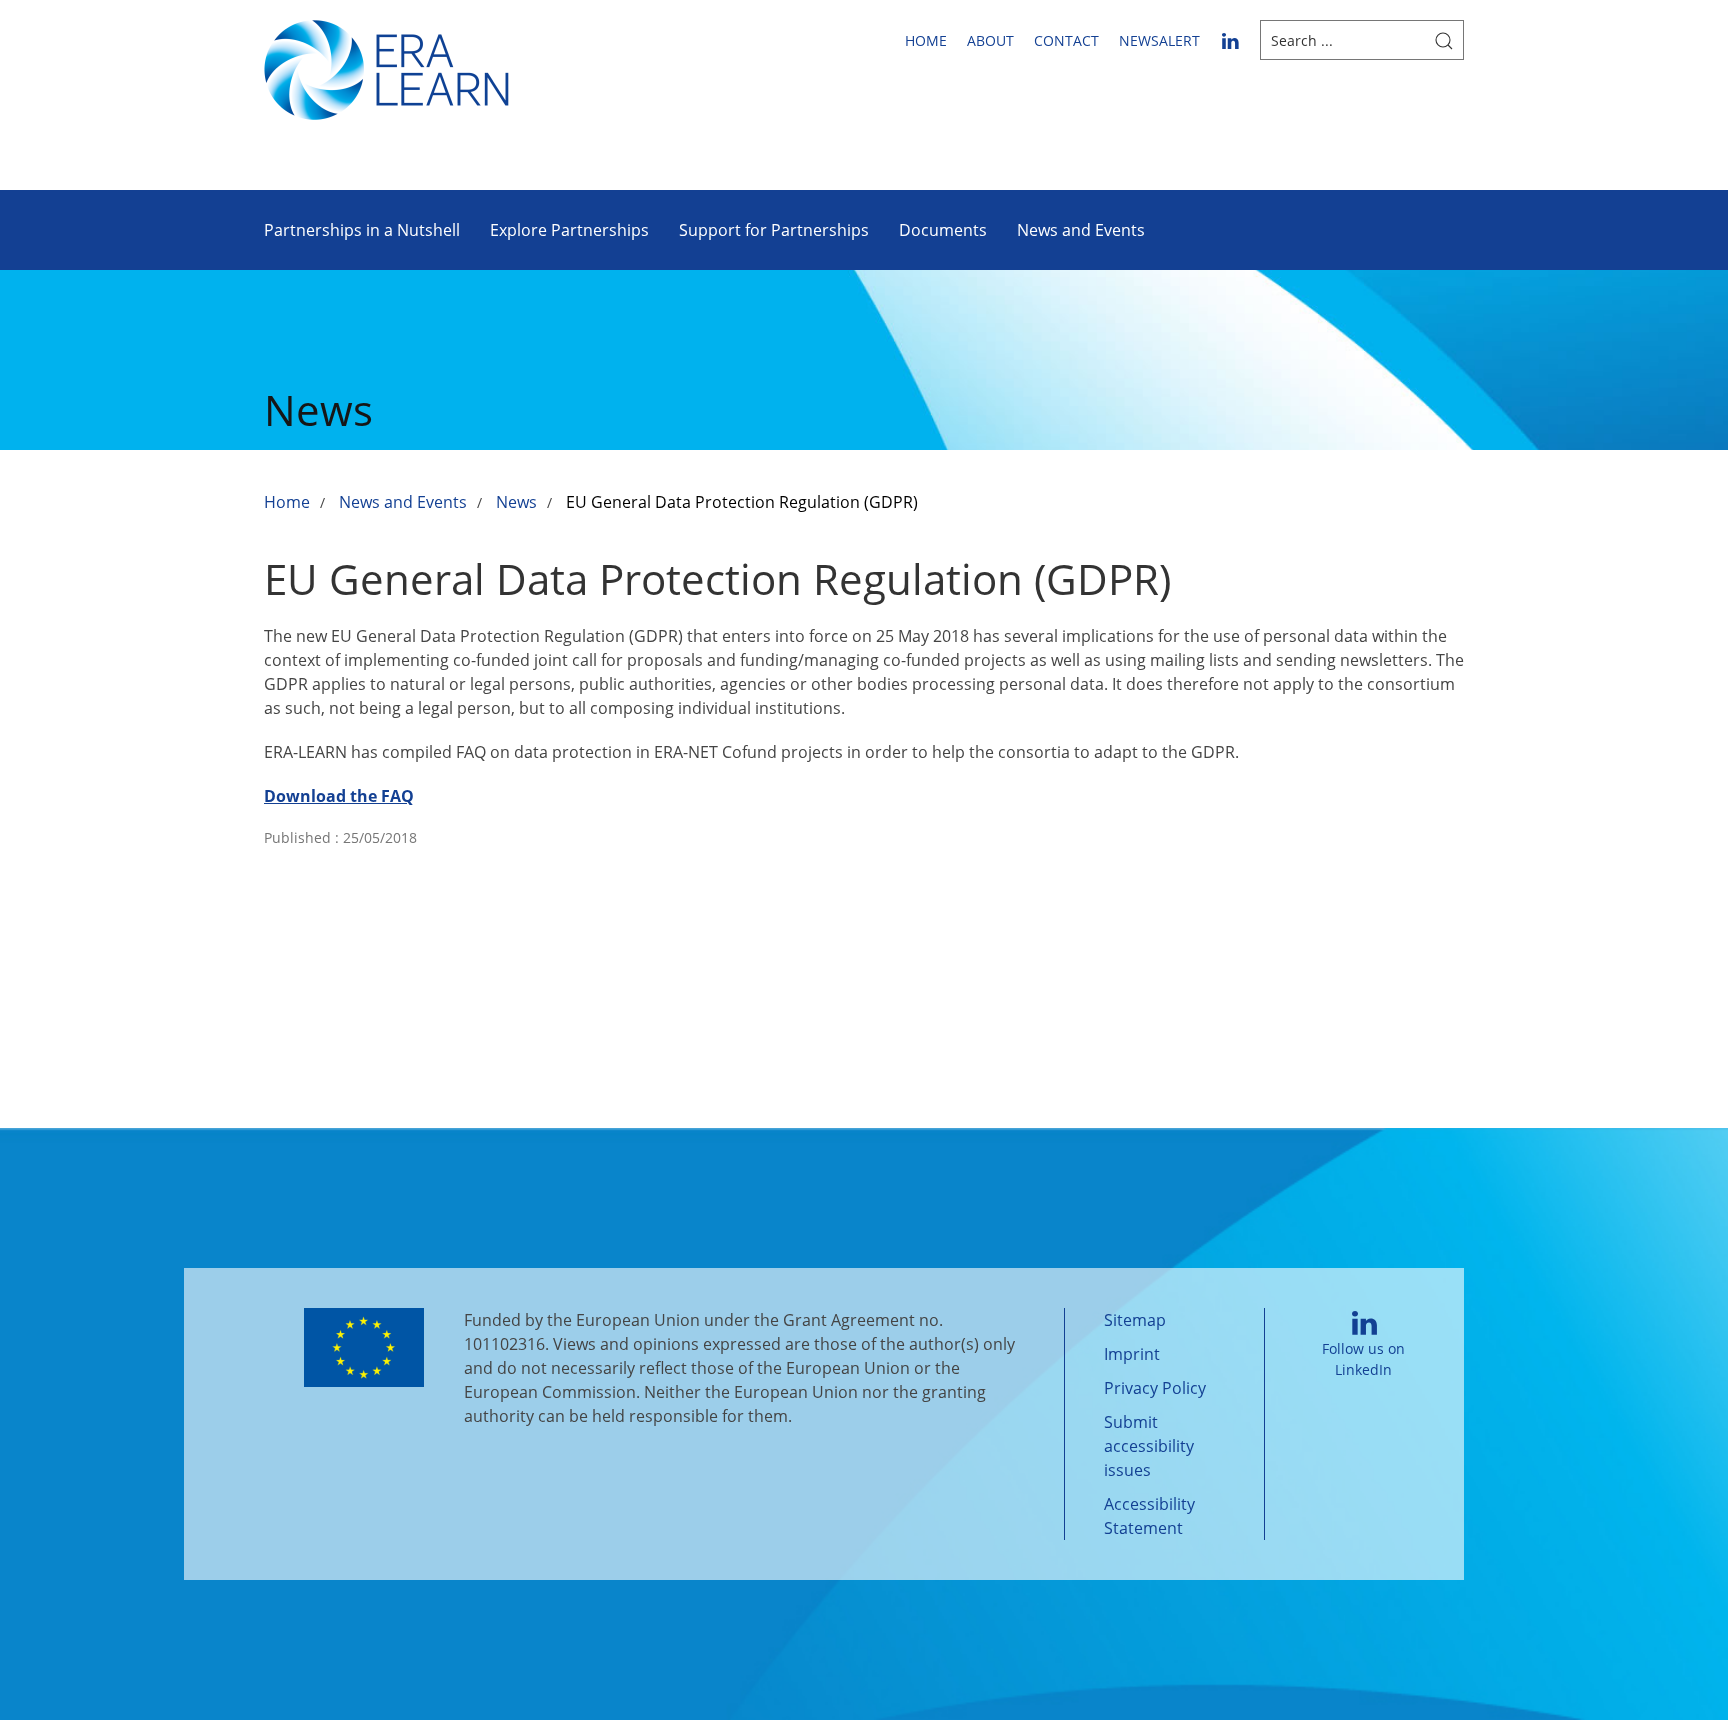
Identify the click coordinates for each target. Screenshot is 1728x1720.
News (516, 502)
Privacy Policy (1155, 1388)
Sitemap (1135, 1320)
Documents (943, 230)
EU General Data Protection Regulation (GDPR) (742, 502)
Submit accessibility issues (1149, 1446)
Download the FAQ (339, 796)
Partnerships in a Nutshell (362, 230)
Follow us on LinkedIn (1363, 1359)
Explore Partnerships (569, 230)
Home (926, 40)
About (990, 40)
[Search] (1444, 40)
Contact (1066, 40)
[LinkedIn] (1230, 40)
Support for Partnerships (774, 230)
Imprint (1132, 1354)
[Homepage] (386, 68)
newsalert (1159, 40)
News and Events (1081, 230)
